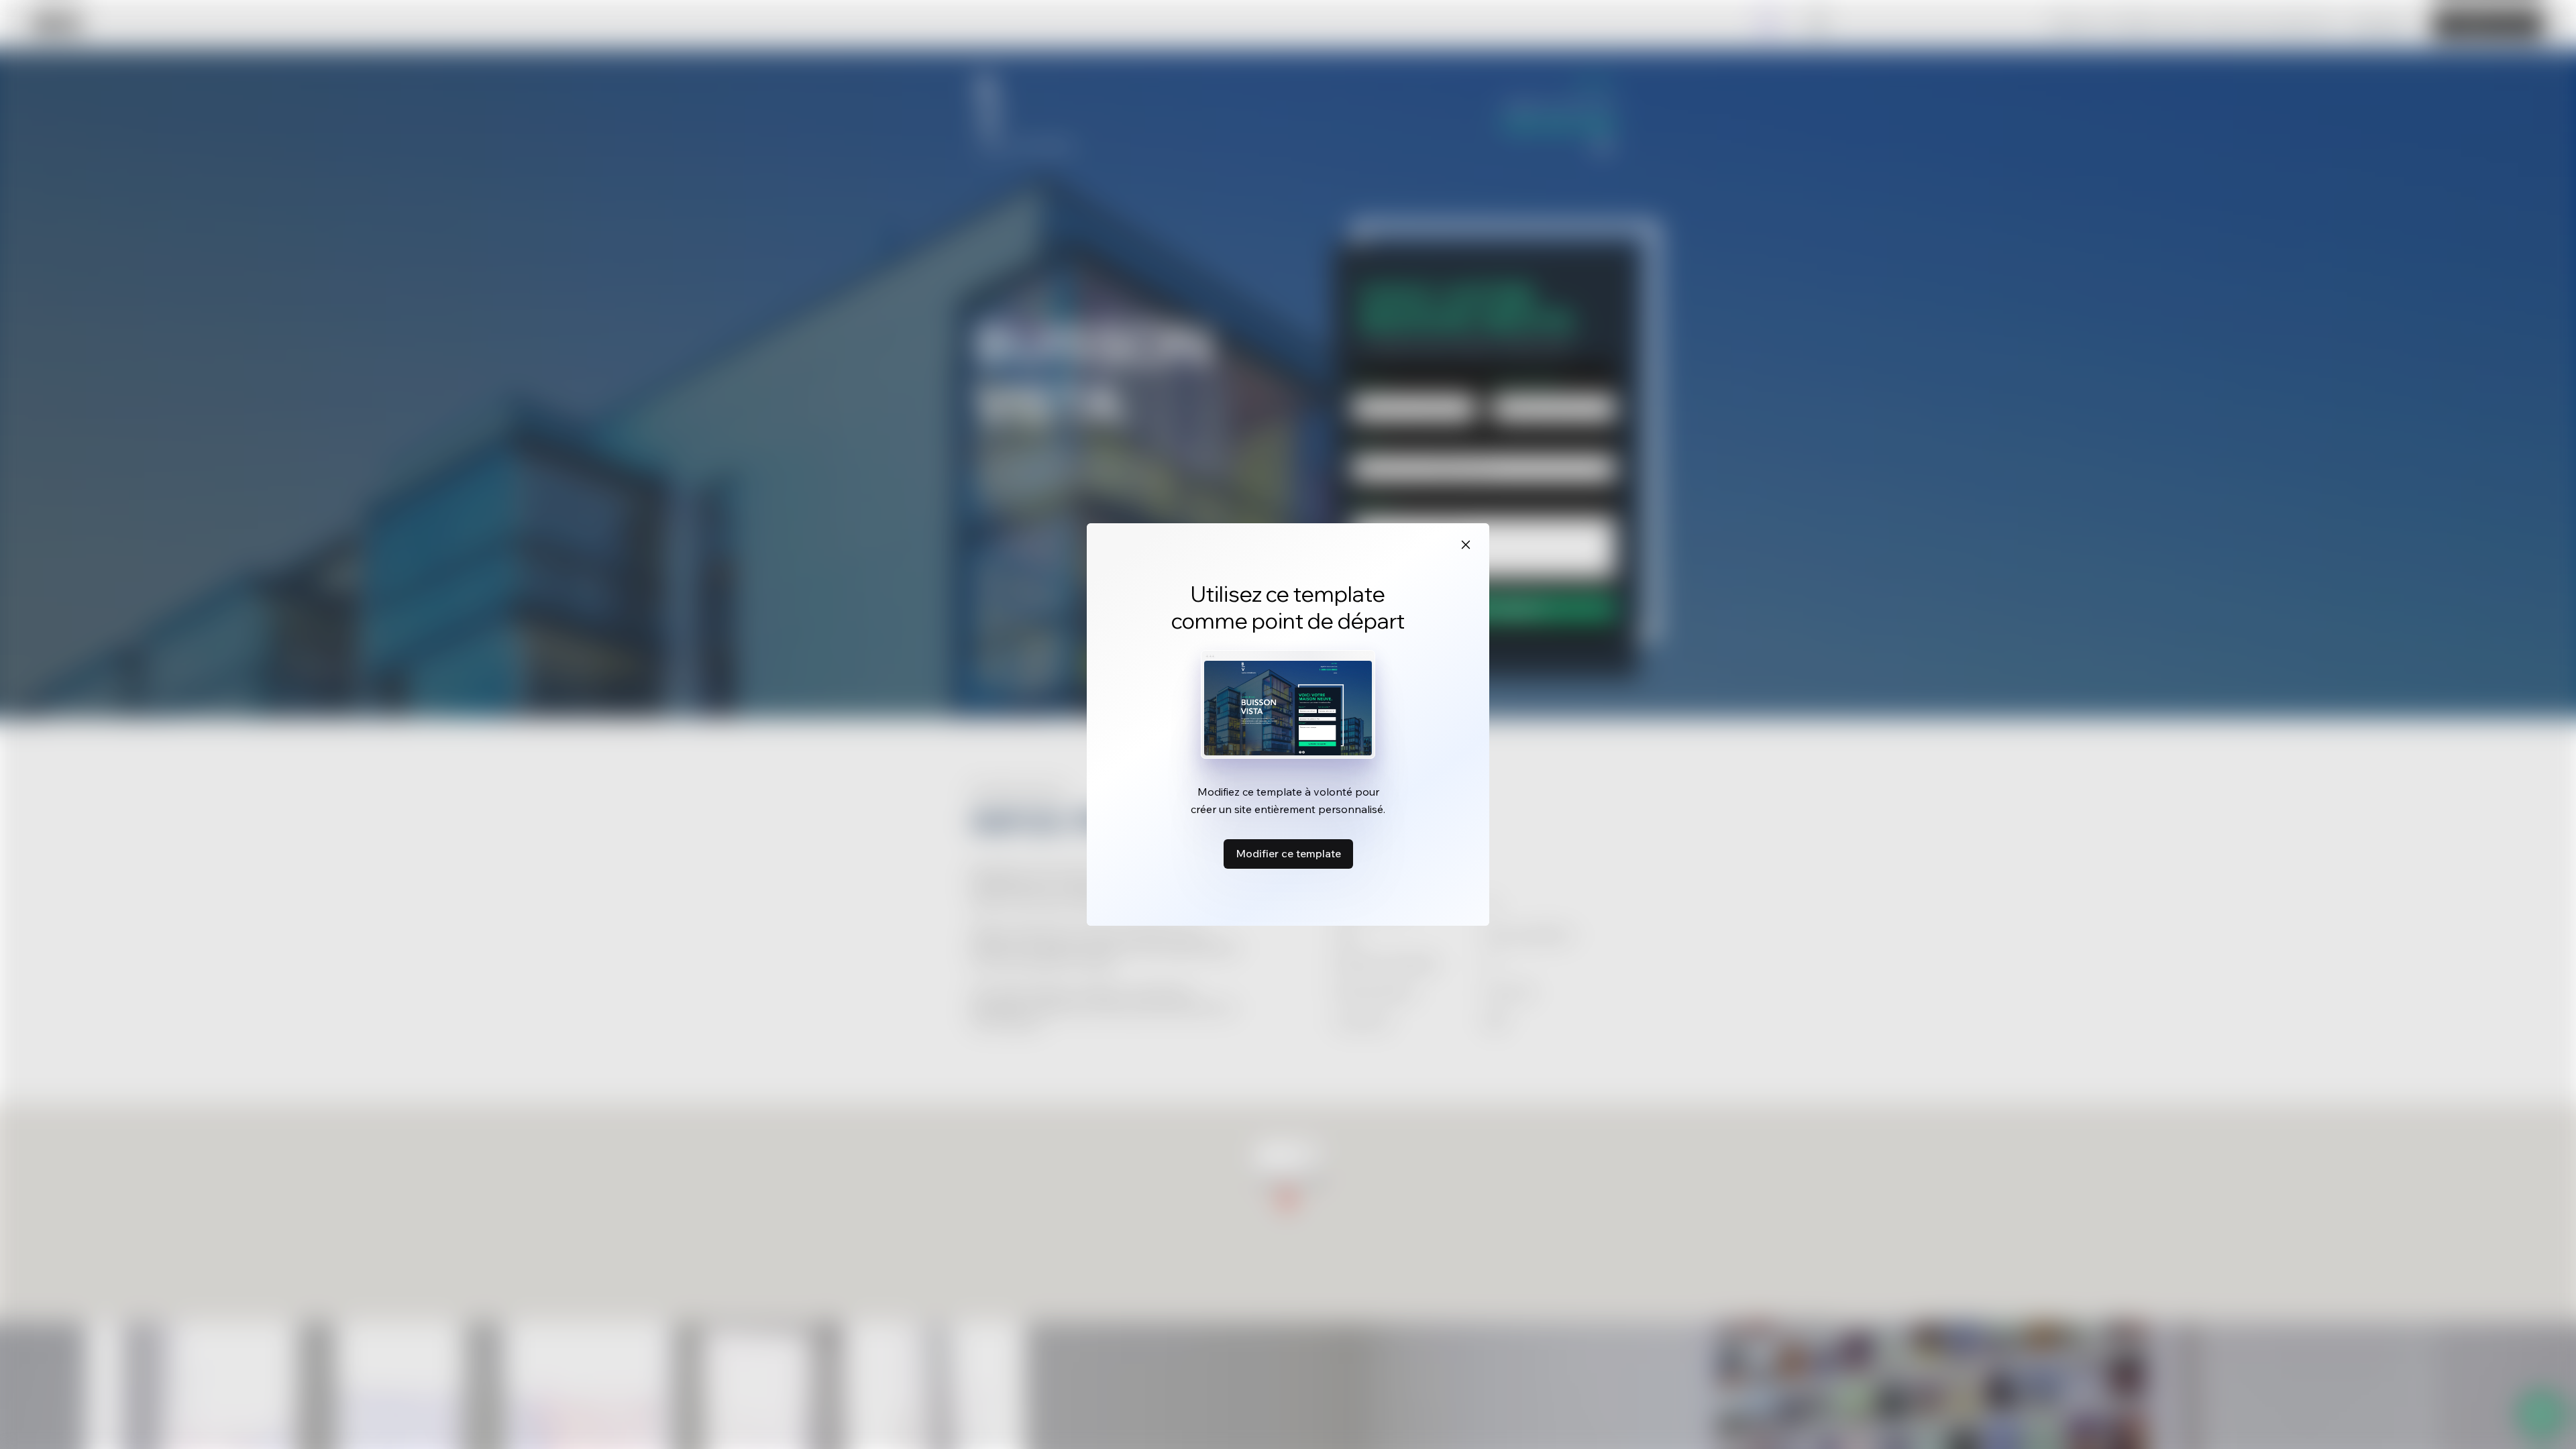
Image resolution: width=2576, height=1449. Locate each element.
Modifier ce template (1288, 853)
